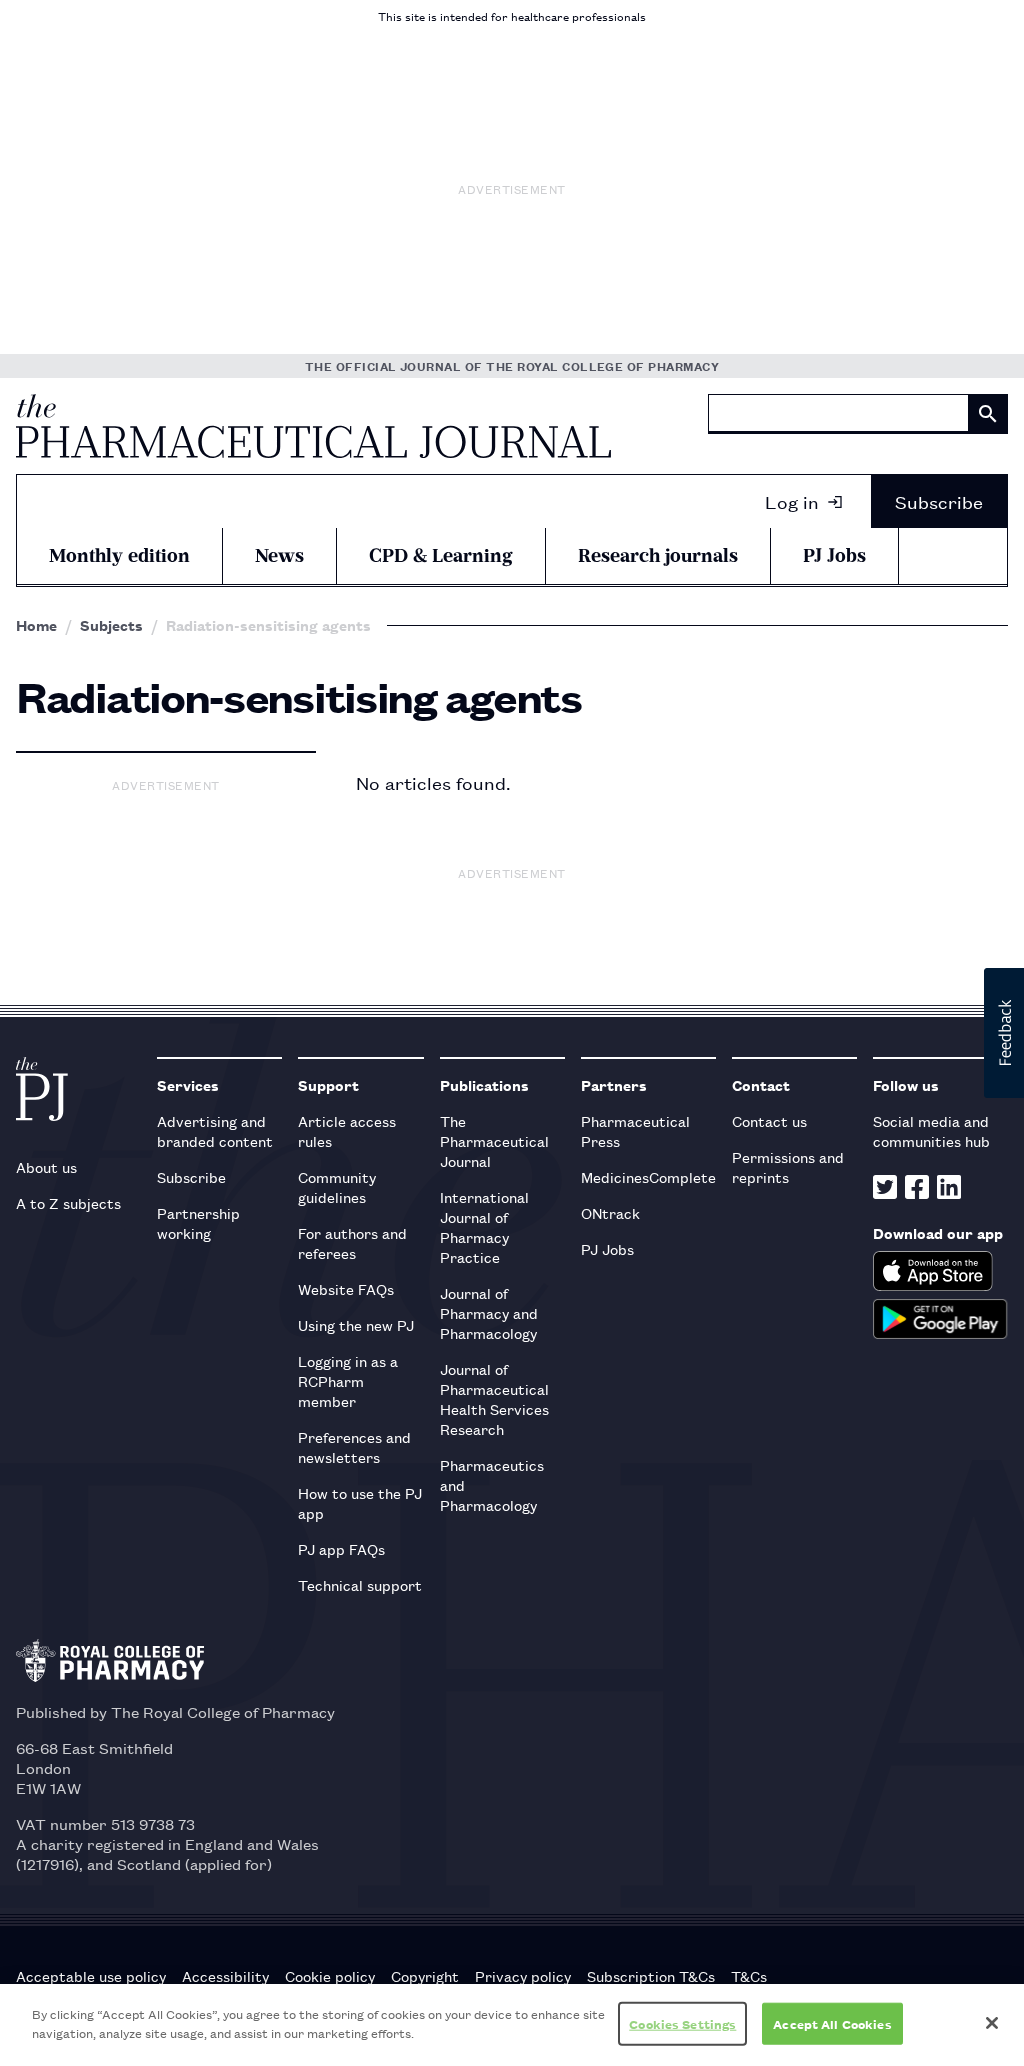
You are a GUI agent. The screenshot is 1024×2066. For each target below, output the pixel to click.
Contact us (769, 1120)
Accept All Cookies (832, 2023)
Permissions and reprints (788, 1166)
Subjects (111, 625)
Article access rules (347, 1130)
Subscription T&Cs (651, 1976)
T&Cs (749, 1976)
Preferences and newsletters (354, 1446)
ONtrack (610, 1212)
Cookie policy (330, 1976)
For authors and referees (352, 1242)
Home (36, 625)
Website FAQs (346, 1288)
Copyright (425, 1976)
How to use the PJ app (360, 1502)
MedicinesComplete (648, 1176)
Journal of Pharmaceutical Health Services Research (494, 1398)
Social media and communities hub (931, 1130)
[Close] (992, 2023)
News (279, 555)
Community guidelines (337, 1186)
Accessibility (225, 1976)
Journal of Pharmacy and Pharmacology (489, 1312)
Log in (792, 501)
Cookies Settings (682, 2023)
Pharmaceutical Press (635, 1130)
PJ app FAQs (341, 1548)
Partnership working (198, 1222)
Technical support (360, 1584)
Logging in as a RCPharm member (348, 1380)
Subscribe (939, 501)
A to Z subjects (68, 1202)
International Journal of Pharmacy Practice (484, 1226)
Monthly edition (119, 555)
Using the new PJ (356, 1324)
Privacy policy (523, 1976)
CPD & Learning (441, 555)
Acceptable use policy (91, 1976)
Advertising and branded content (215, 1130)
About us (46, 1166)
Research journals (658, 555)
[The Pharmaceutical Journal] (313, 426)
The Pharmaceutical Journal (494, 1140)
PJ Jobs (834, 555)
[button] (1004, 1033)
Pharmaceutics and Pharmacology (492, 1484)
